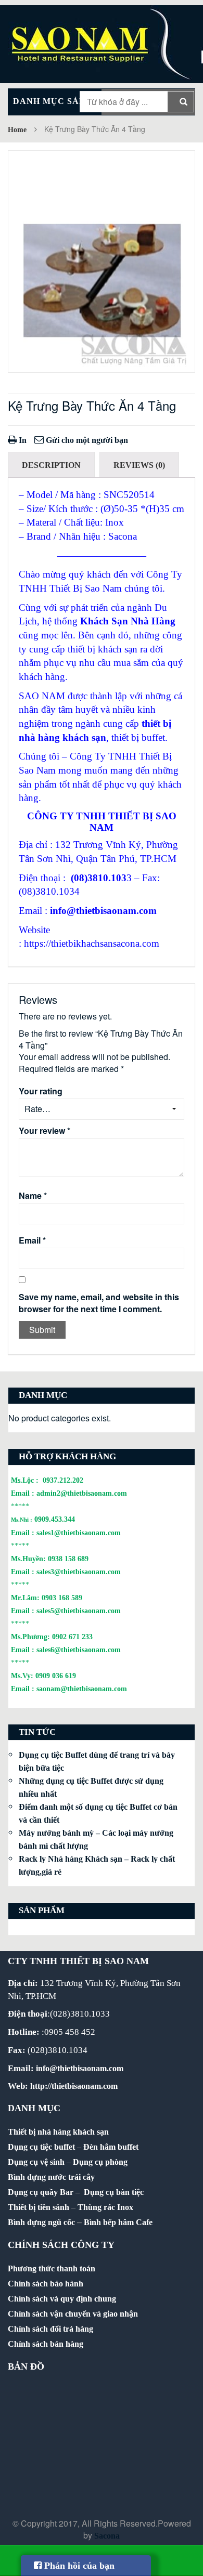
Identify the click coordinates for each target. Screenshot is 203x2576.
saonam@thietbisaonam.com (82, 1689)
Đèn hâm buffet (111, 2147)
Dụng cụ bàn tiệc (114, 2192)
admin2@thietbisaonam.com (82, 1493)
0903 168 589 (62, 1598)
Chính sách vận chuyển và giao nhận (73, 2314)
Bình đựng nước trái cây (51, 2177)
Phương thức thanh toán (52, 2268)
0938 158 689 (68, 1559)
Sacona (107, 2536)
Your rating (41, 1091)
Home (17, 130)
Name (33, 1196)
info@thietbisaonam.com (103, 911)
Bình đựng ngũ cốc (41, 2222)
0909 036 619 (56, 1676)
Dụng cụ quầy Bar (41, 2192)
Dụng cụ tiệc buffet (41, 2147)
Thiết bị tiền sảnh (39, 2207)
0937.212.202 (63, 1480)
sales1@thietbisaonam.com (79, 1533)
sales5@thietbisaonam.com (79, 1611)
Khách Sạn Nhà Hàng (128, 621)
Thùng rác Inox (105, 2207)
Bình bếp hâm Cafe (118, 2222)
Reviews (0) (139, 465)
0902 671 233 (72, 1637)
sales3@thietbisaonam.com (79, 1572)
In (22, 440)
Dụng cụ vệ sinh (36, 2162)
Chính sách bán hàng (46, 2344)
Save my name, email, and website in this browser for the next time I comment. (99, 1303)
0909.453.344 (55, 1519)
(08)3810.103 (99, 878)
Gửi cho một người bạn (86, 440)
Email (32, 1240)
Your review (45, 1131)
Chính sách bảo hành (46, 2284)
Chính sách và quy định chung (62, 2299)
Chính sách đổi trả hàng (50, 2329)
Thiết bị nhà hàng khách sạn (58, 2132)
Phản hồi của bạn (78, 2566)
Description (51, 465)
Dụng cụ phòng (100, 2162)
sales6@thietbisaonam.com (79, 1650)
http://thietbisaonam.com (74, 2086)
